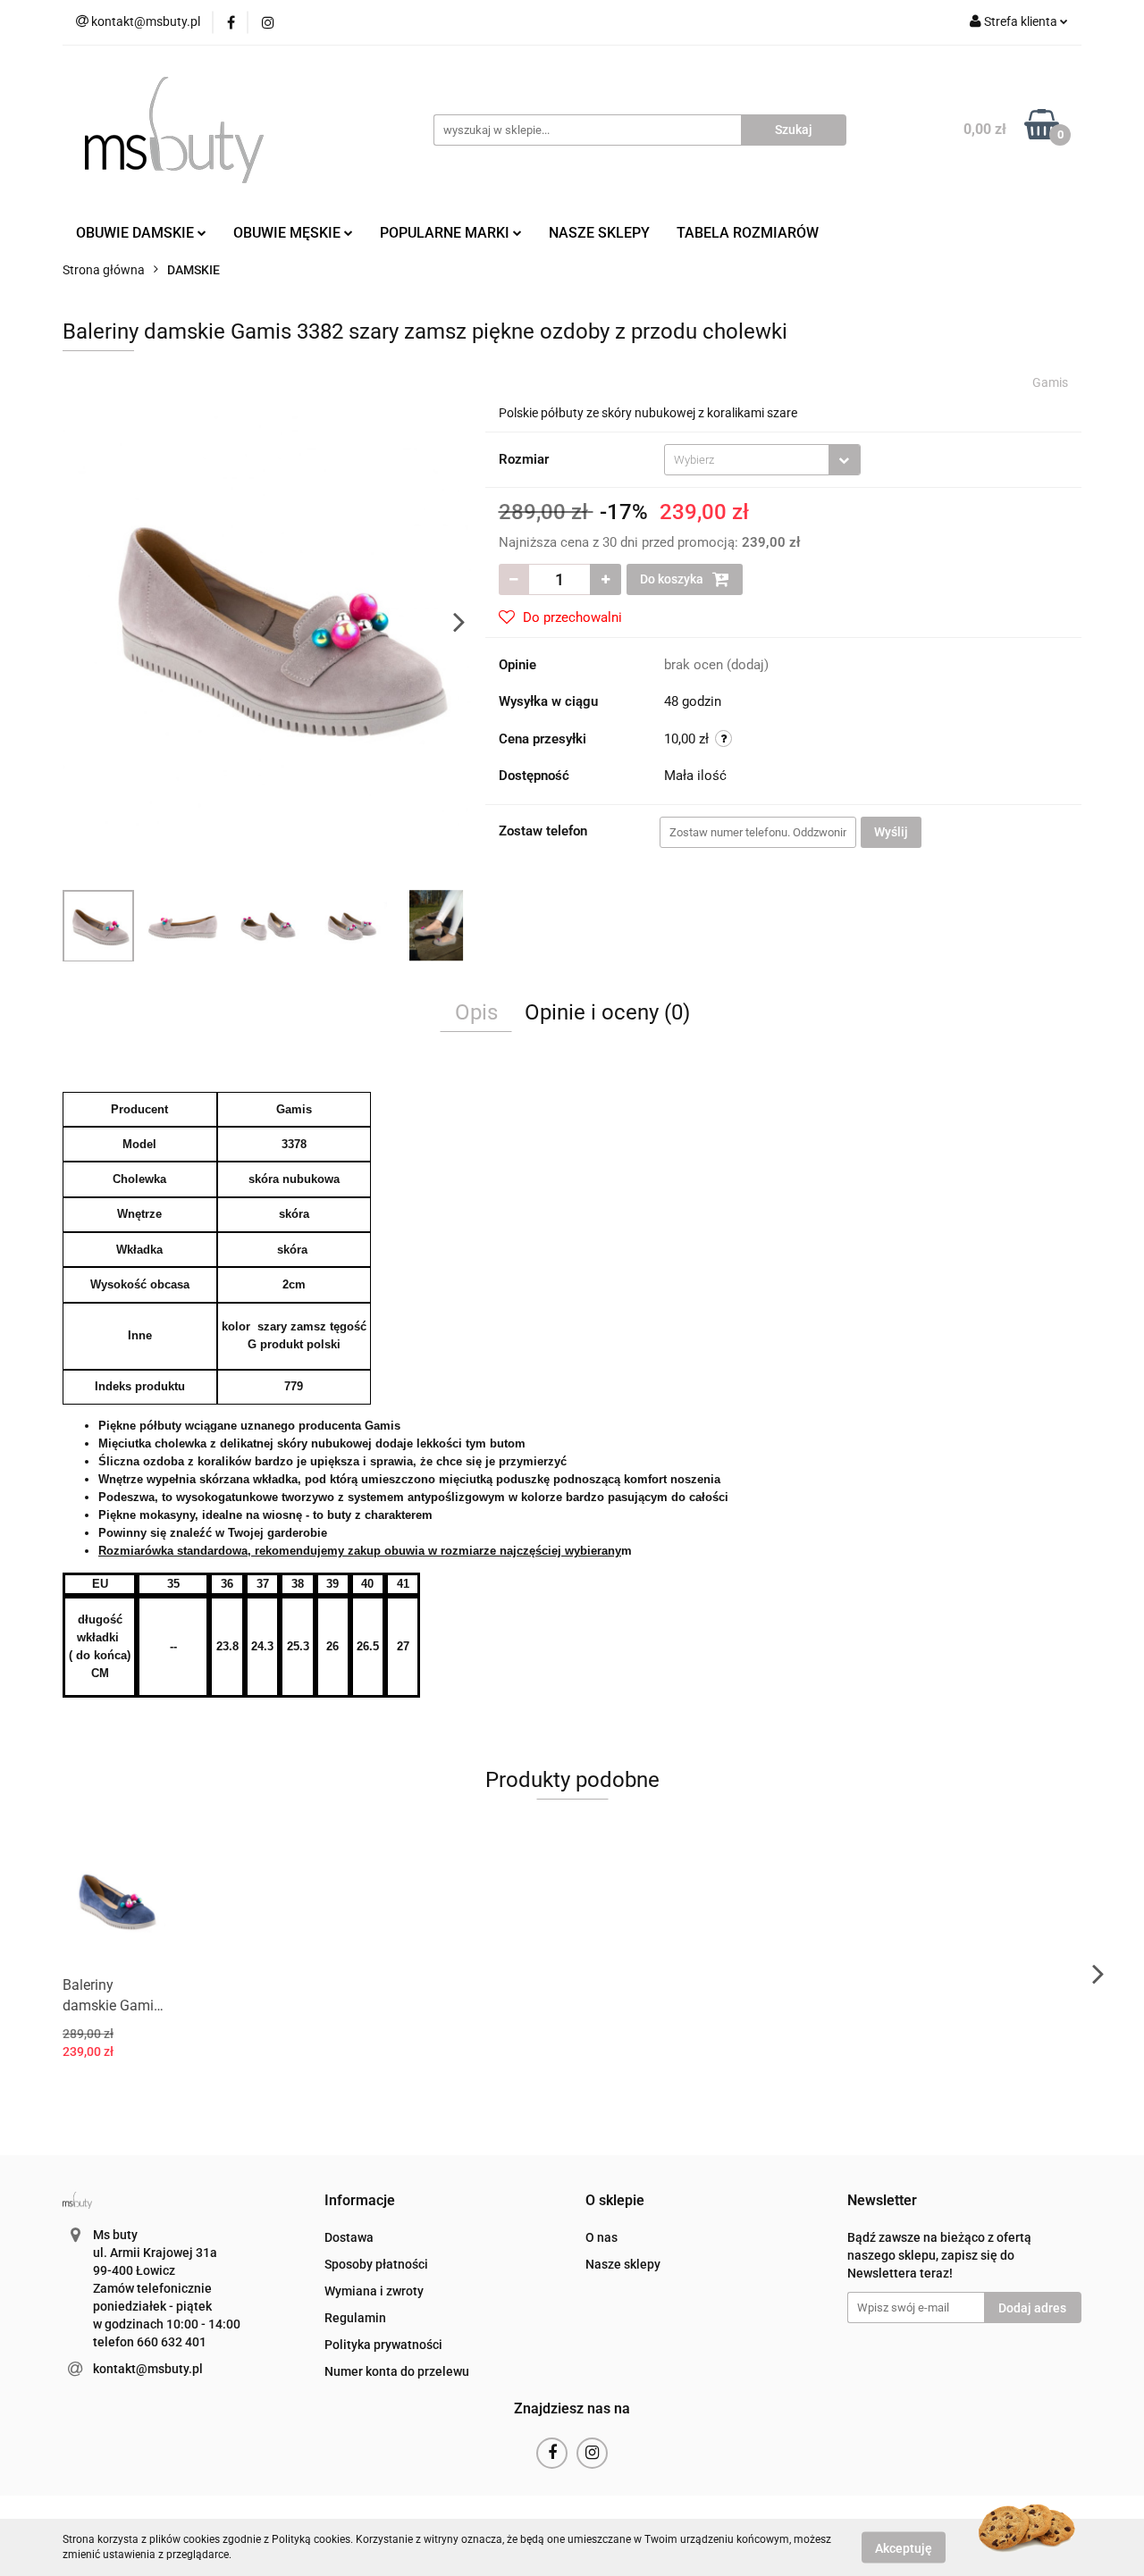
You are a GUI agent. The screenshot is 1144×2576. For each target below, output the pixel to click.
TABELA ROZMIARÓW (748, 233)
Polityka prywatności (383, 2345)
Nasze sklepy (623, 2264)
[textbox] (747, 460)
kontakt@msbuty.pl (148, 2369)
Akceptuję (904, 2547)
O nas (601, 2237)
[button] (360, 2201)
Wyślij (891, 832)
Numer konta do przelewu (397, 2371)
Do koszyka (673, 579)
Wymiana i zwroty (374, 2291)
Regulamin (355, 2318)
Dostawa (349, 2237)
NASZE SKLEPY (599, 233)
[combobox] (762, 460)
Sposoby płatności (376, 2264)
